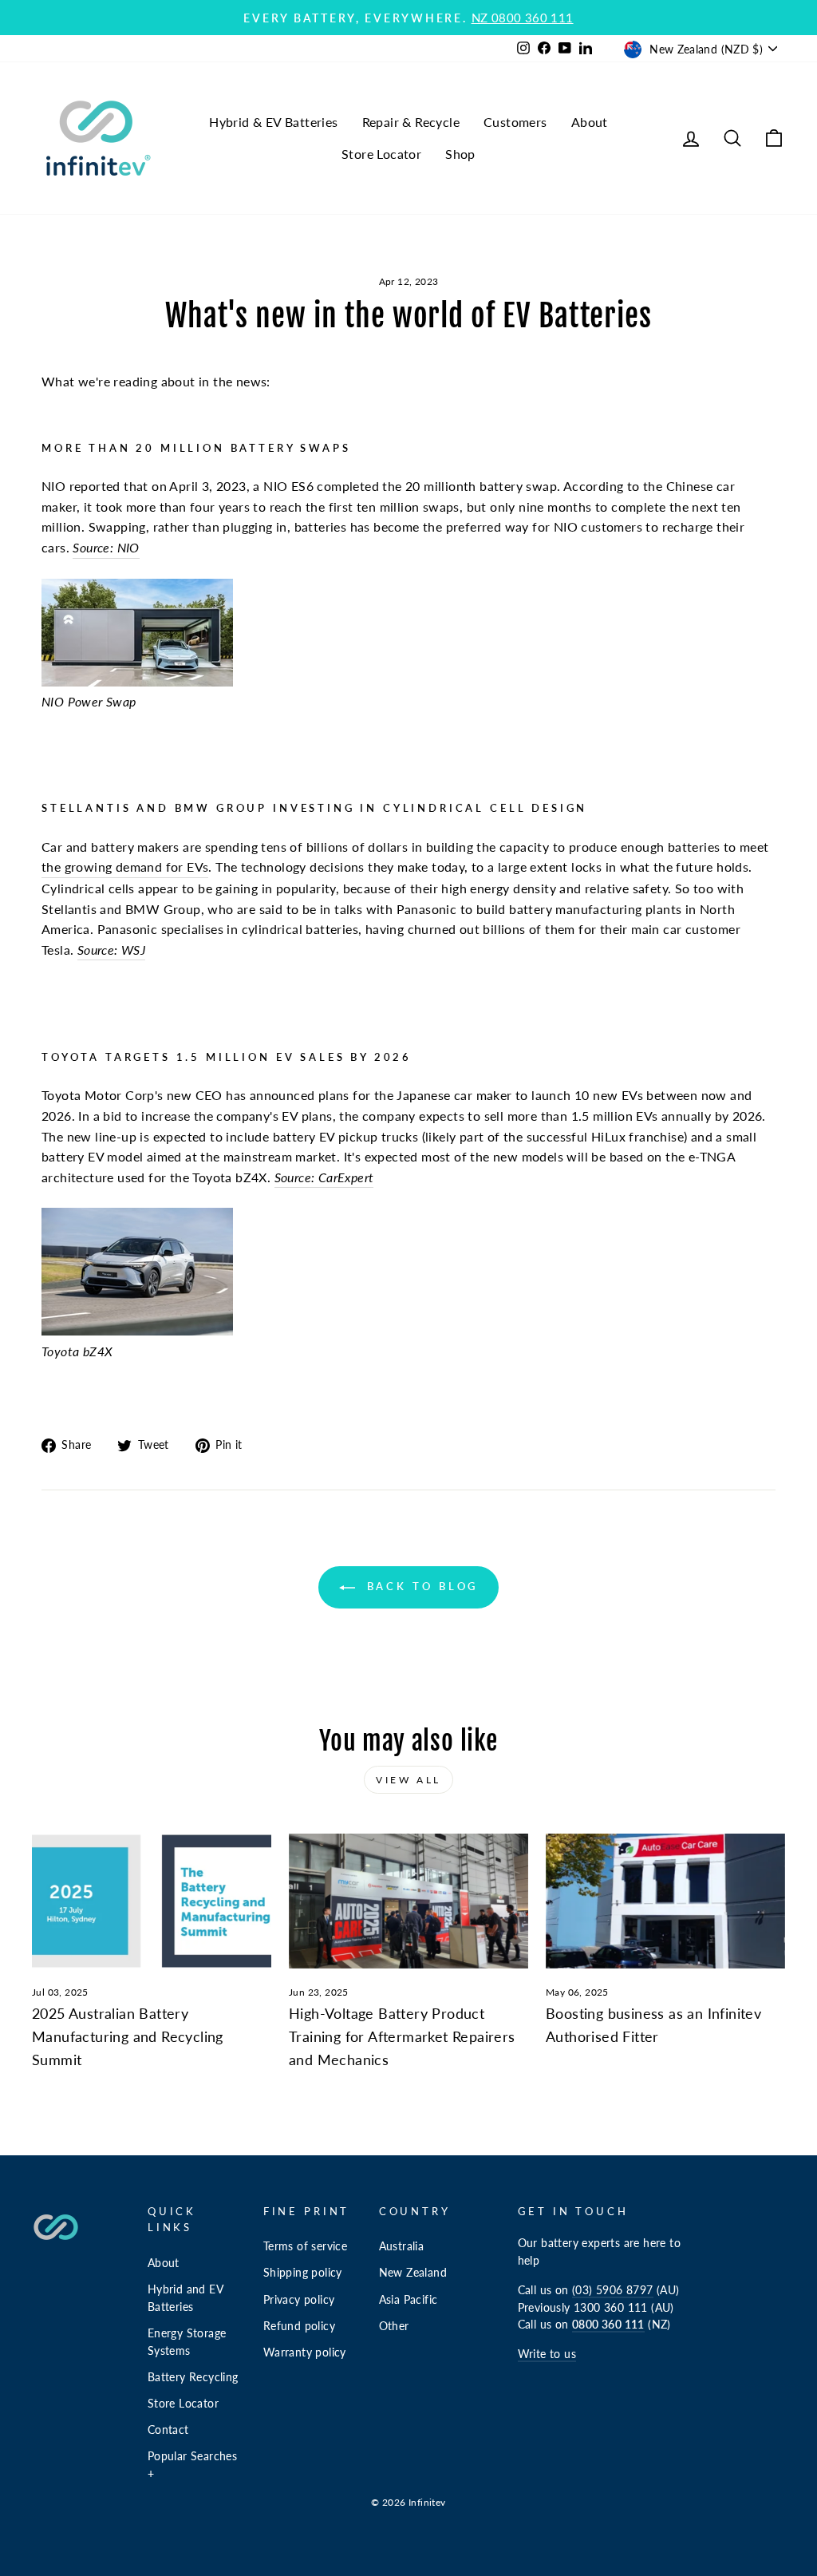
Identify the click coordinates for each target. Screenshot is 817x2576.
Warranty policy (305, 2352)
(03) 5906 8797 (613, 2290)
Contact (168, 2430)
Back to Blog (420, 1586)
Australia (402, 2246)
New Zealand (413, 2273)
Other (394, 2326)
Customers (515, 122)
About (590, 122)
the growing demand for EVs (125, 867)
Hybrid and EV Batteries (186, 2298)
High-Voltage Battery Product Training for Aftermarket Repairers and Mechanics (402, 2036)
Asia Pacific (408, 2300)
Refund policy (299, 2326)
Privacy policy (299, 2300)
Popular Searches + (192, 2465)
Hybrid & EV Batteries (273, 122)
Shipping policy (303, 2273)
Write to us (547, 2354)
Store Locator (381, 154)
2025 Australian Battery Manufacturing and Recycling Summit (128, 2036)
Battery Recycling (193, 2377)
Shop (460, 154)
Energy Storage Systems (187, 2342)
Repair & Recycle (411, 122)
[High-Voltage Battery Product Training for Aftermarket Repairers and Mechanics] (408, 1901)
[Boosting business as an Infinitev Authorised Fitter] (665, 1901)
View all (408, 1780)
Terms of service (305, 2246)
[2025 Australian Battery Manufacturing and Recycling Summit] (152, 1901)
